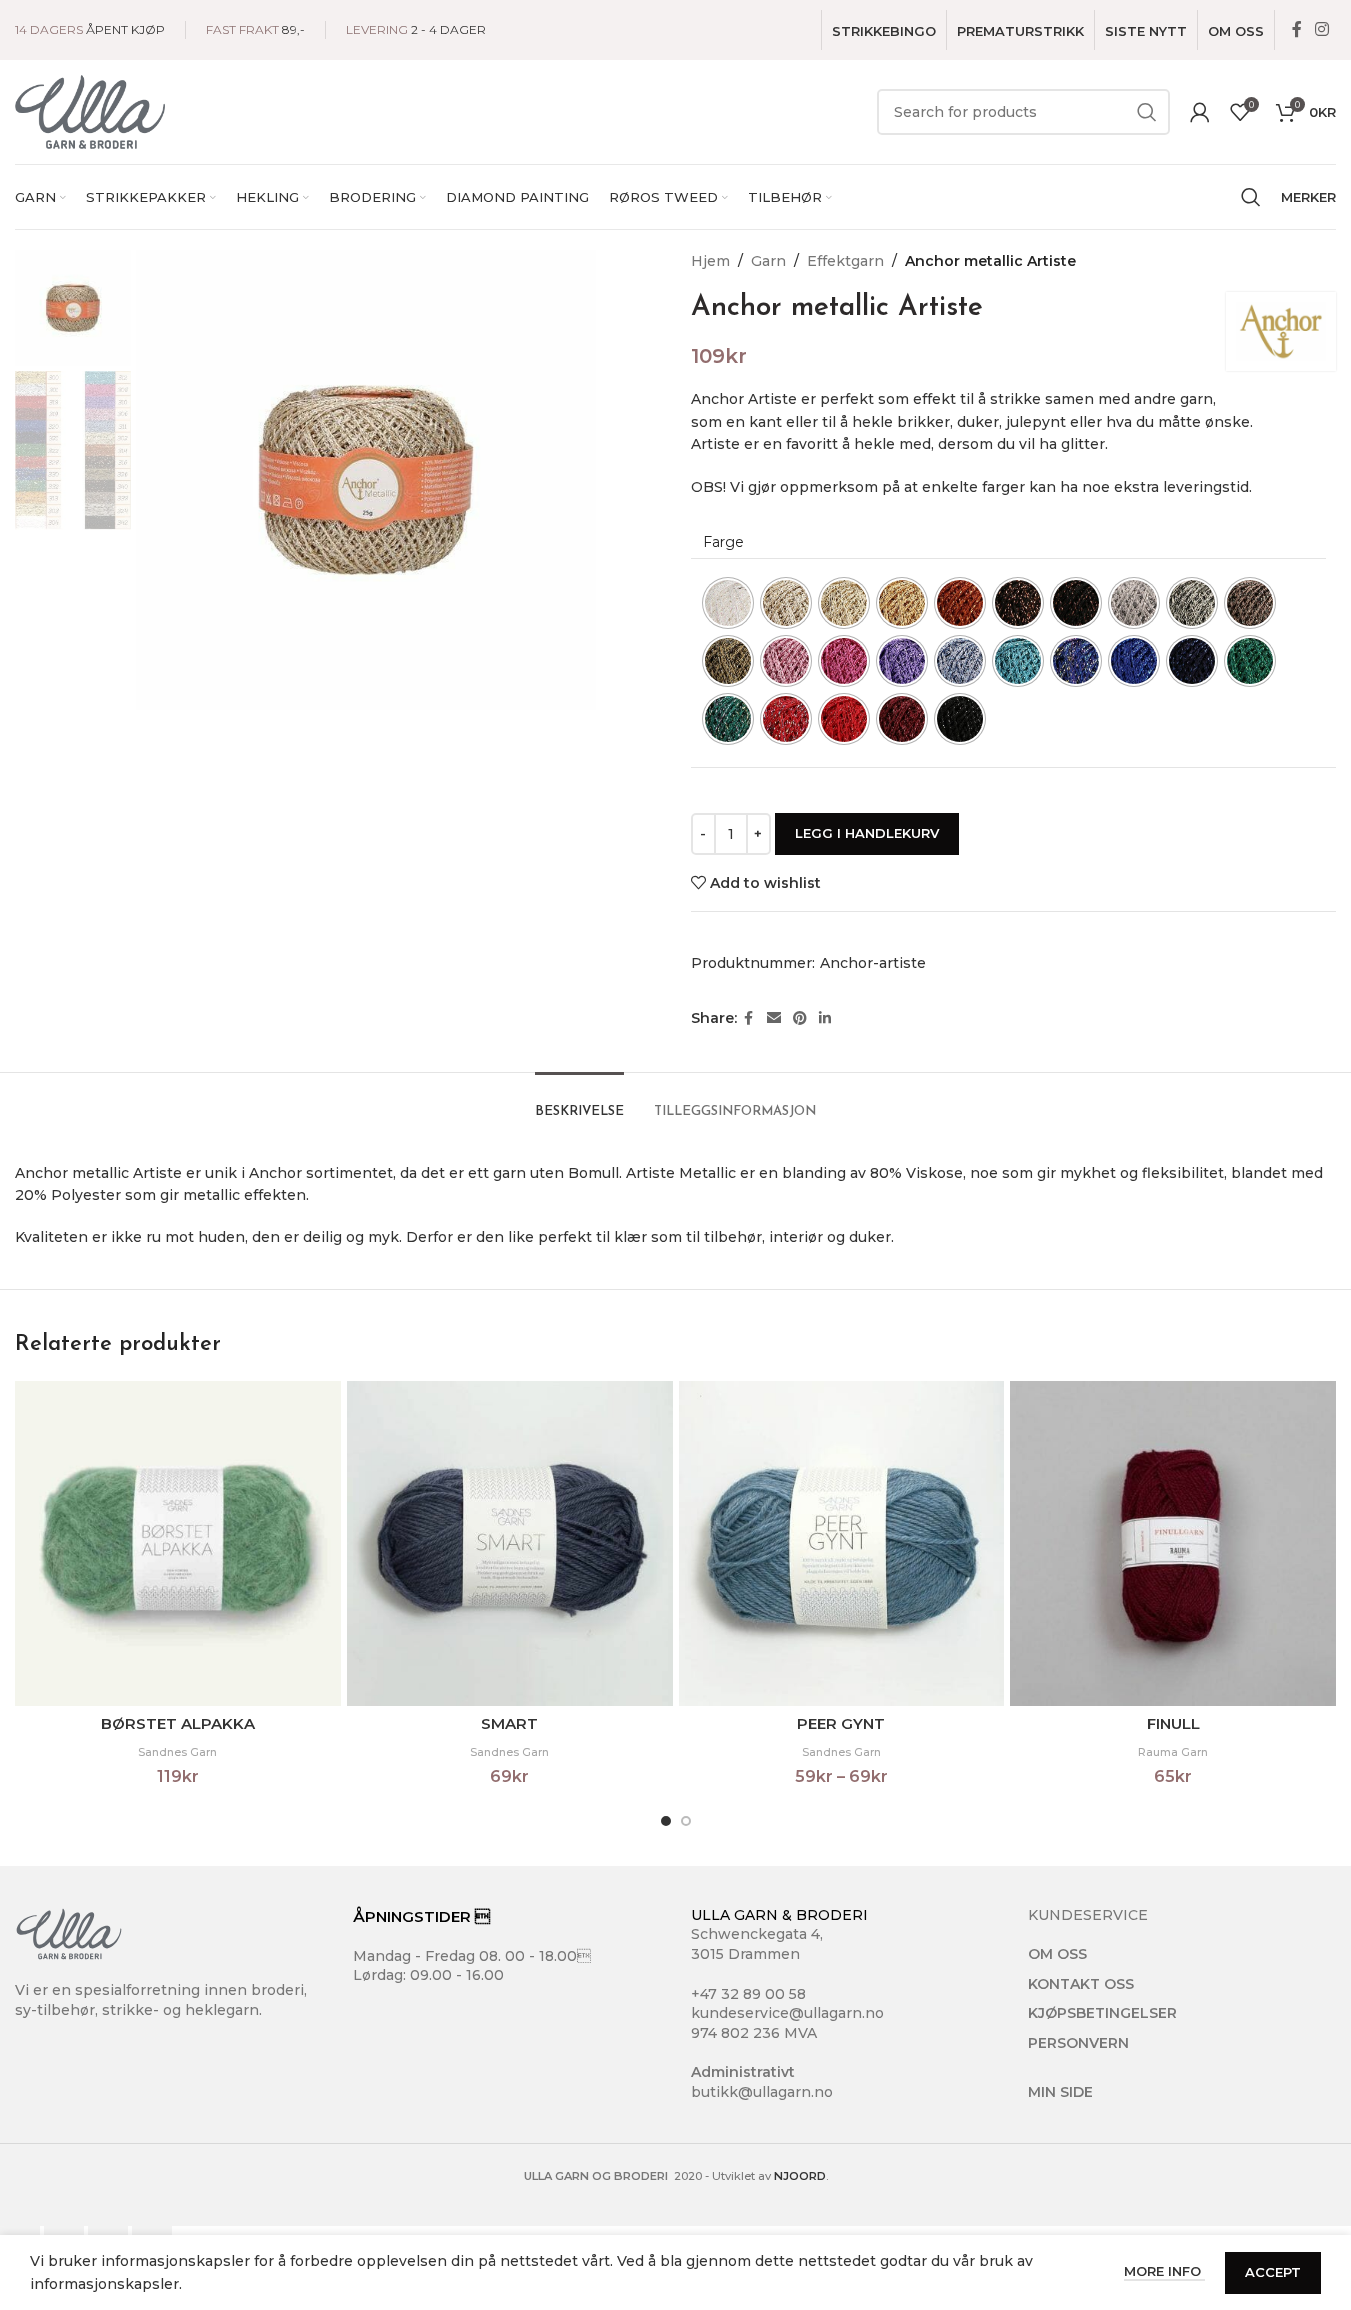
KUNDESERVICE (1088, 1915)
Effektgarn (845, 261)
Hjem (710, 261)
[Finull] (1173, 1544)
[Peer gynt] (842, 1544)
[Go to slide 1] (666, 1821)
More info (1164, 2271)
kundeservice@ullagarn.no (787, 2013)
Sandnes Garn (177, 1752)
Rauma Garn (1173, 1752)
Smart (509, 1723)
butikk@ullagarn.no (762, 2092)
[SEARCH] (1147, 112)
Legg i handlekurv (867, 833)
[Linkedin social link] (825, 1018)
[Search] (1251, 197)
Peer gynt (841, 1723)
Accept (1273, 2272)
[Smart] (510, 1544)
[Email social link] (774, 1018)
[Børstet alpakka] (178, 1544)
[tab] (579, 1102)
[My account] (1200, 112)
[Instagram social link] (1322, 29)
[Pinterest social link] (800, 1018)
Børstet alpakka (178, 1723)
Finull (1173, 1723)
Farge (723, 542)
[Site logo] (90, 111)
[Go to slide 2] (686, 1821)
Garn (768, 261)
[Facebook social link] (1297, 29)
